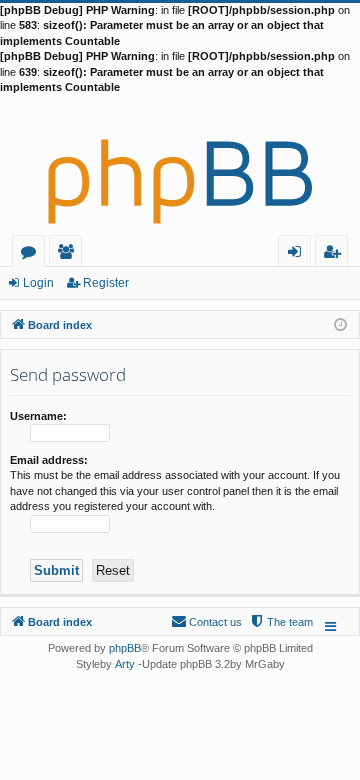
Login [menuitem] (298, 254)
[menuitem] (281, 622)
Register (106, 283)
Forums (32, 254)
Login (38, 283)
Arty (125, 664)
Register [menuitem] (336, 254)
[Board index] (180, 165)
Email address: (49, 460)
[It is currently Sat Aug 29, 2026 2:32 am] (340, 323)
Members (69, 254)
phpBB (125, 648)
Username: (38, 416)
